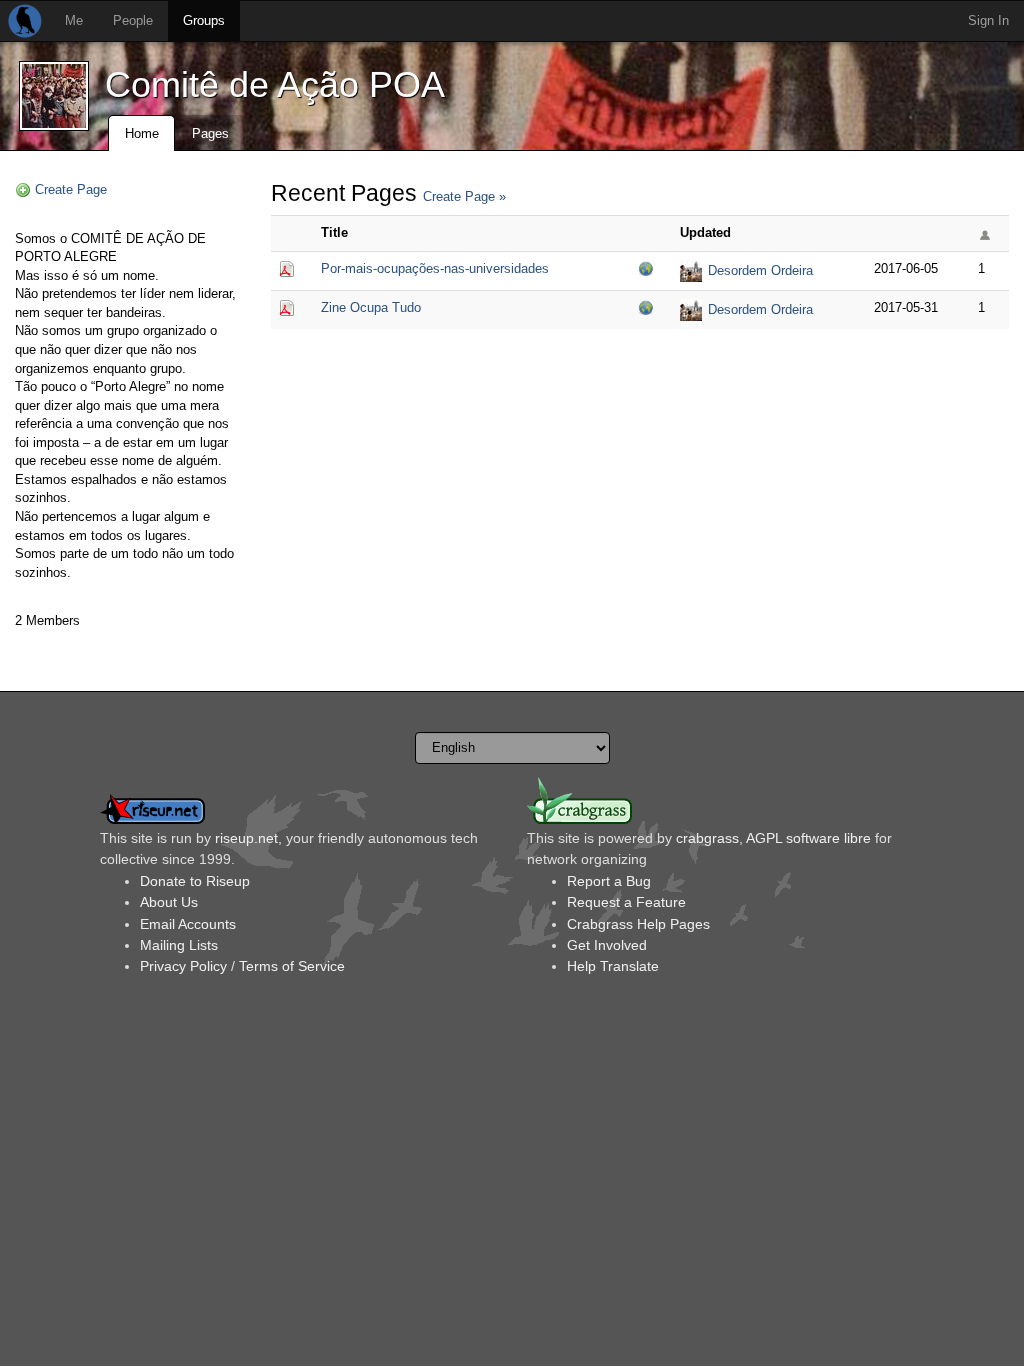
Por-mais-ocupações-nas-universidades (435, 268)
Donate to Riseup (195, 881)
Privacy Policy (183, 966)
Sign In (988, 20)
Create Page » (464, 196)
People (133, 20)
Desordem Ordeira (760, 270)
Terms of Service (292, 966)
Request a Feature (626, 902)
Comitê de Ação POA (275, 84)
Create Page (71, 189)
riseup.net (246, 838)
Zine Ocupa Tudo (371, 307)
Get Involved (607, 945)
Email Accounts (188, 924)
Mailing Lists (179, 945)
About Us (169, 902)
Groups (204, 20)
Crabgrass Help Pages (638, 924)
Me (74, 20)
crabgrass (707, 838)
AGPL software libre (808, 838)
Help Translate (613, 966)
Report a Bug (609, 881)
